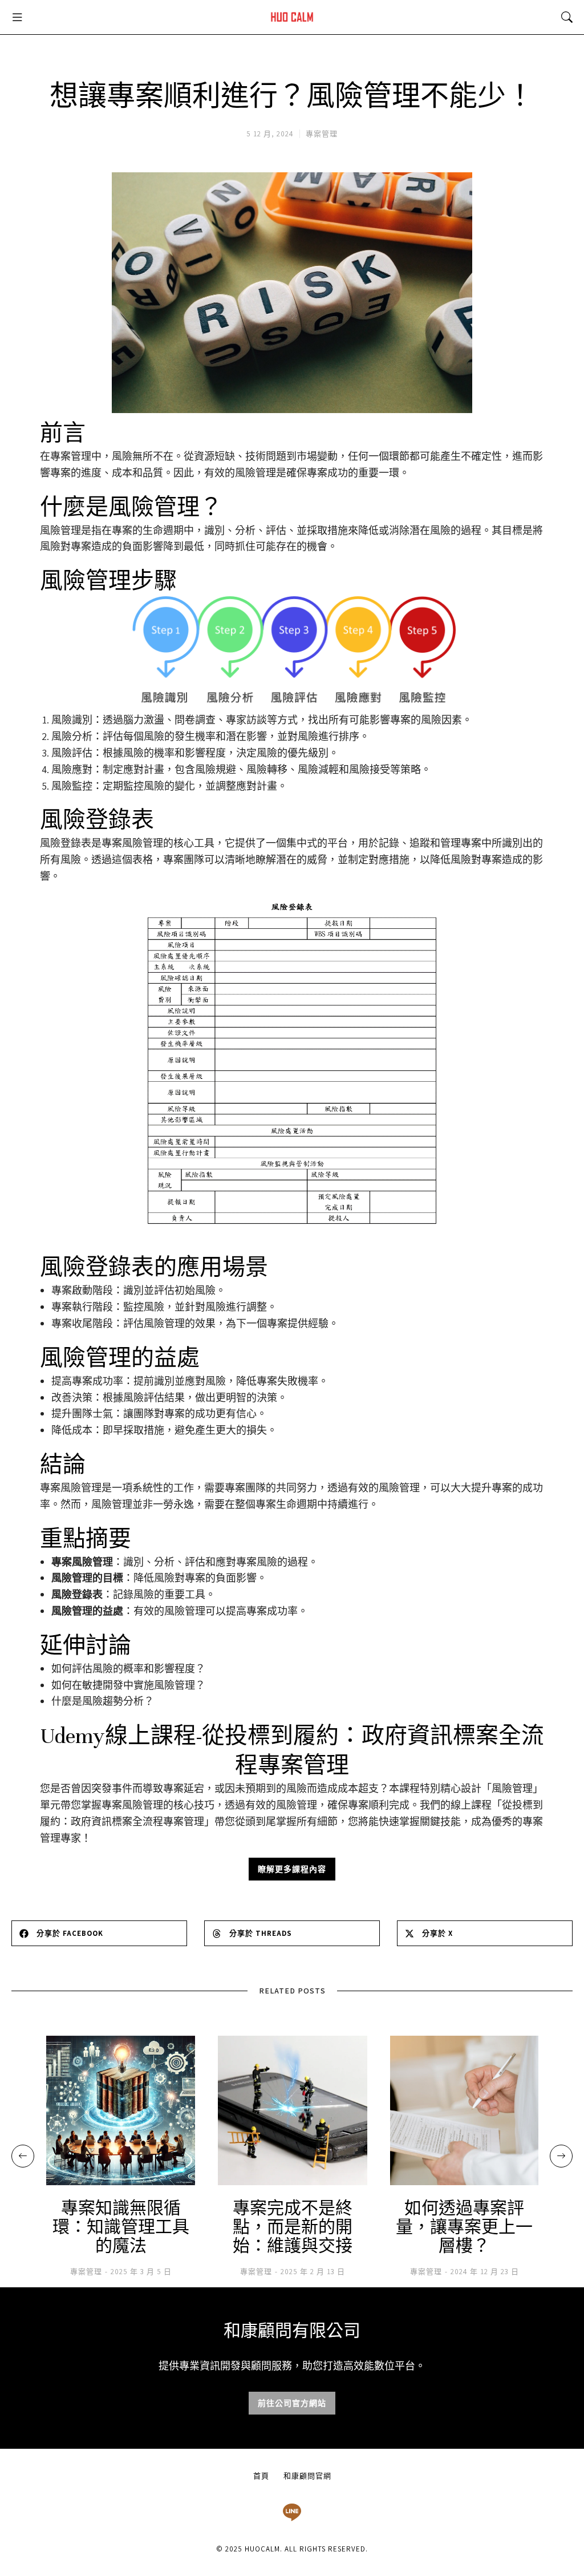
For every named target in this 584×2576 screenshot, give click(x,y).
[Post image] (121, 2110)
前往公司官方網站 (292, 2403)
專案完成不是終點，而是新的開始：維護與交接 (293, 2228)
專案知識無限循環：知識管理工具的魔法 (121, 2228)
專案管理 (322, 134)
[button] (17, 17)
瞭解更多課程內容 (292, 1869)
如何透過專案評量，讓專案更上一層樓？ (464, 2228)
